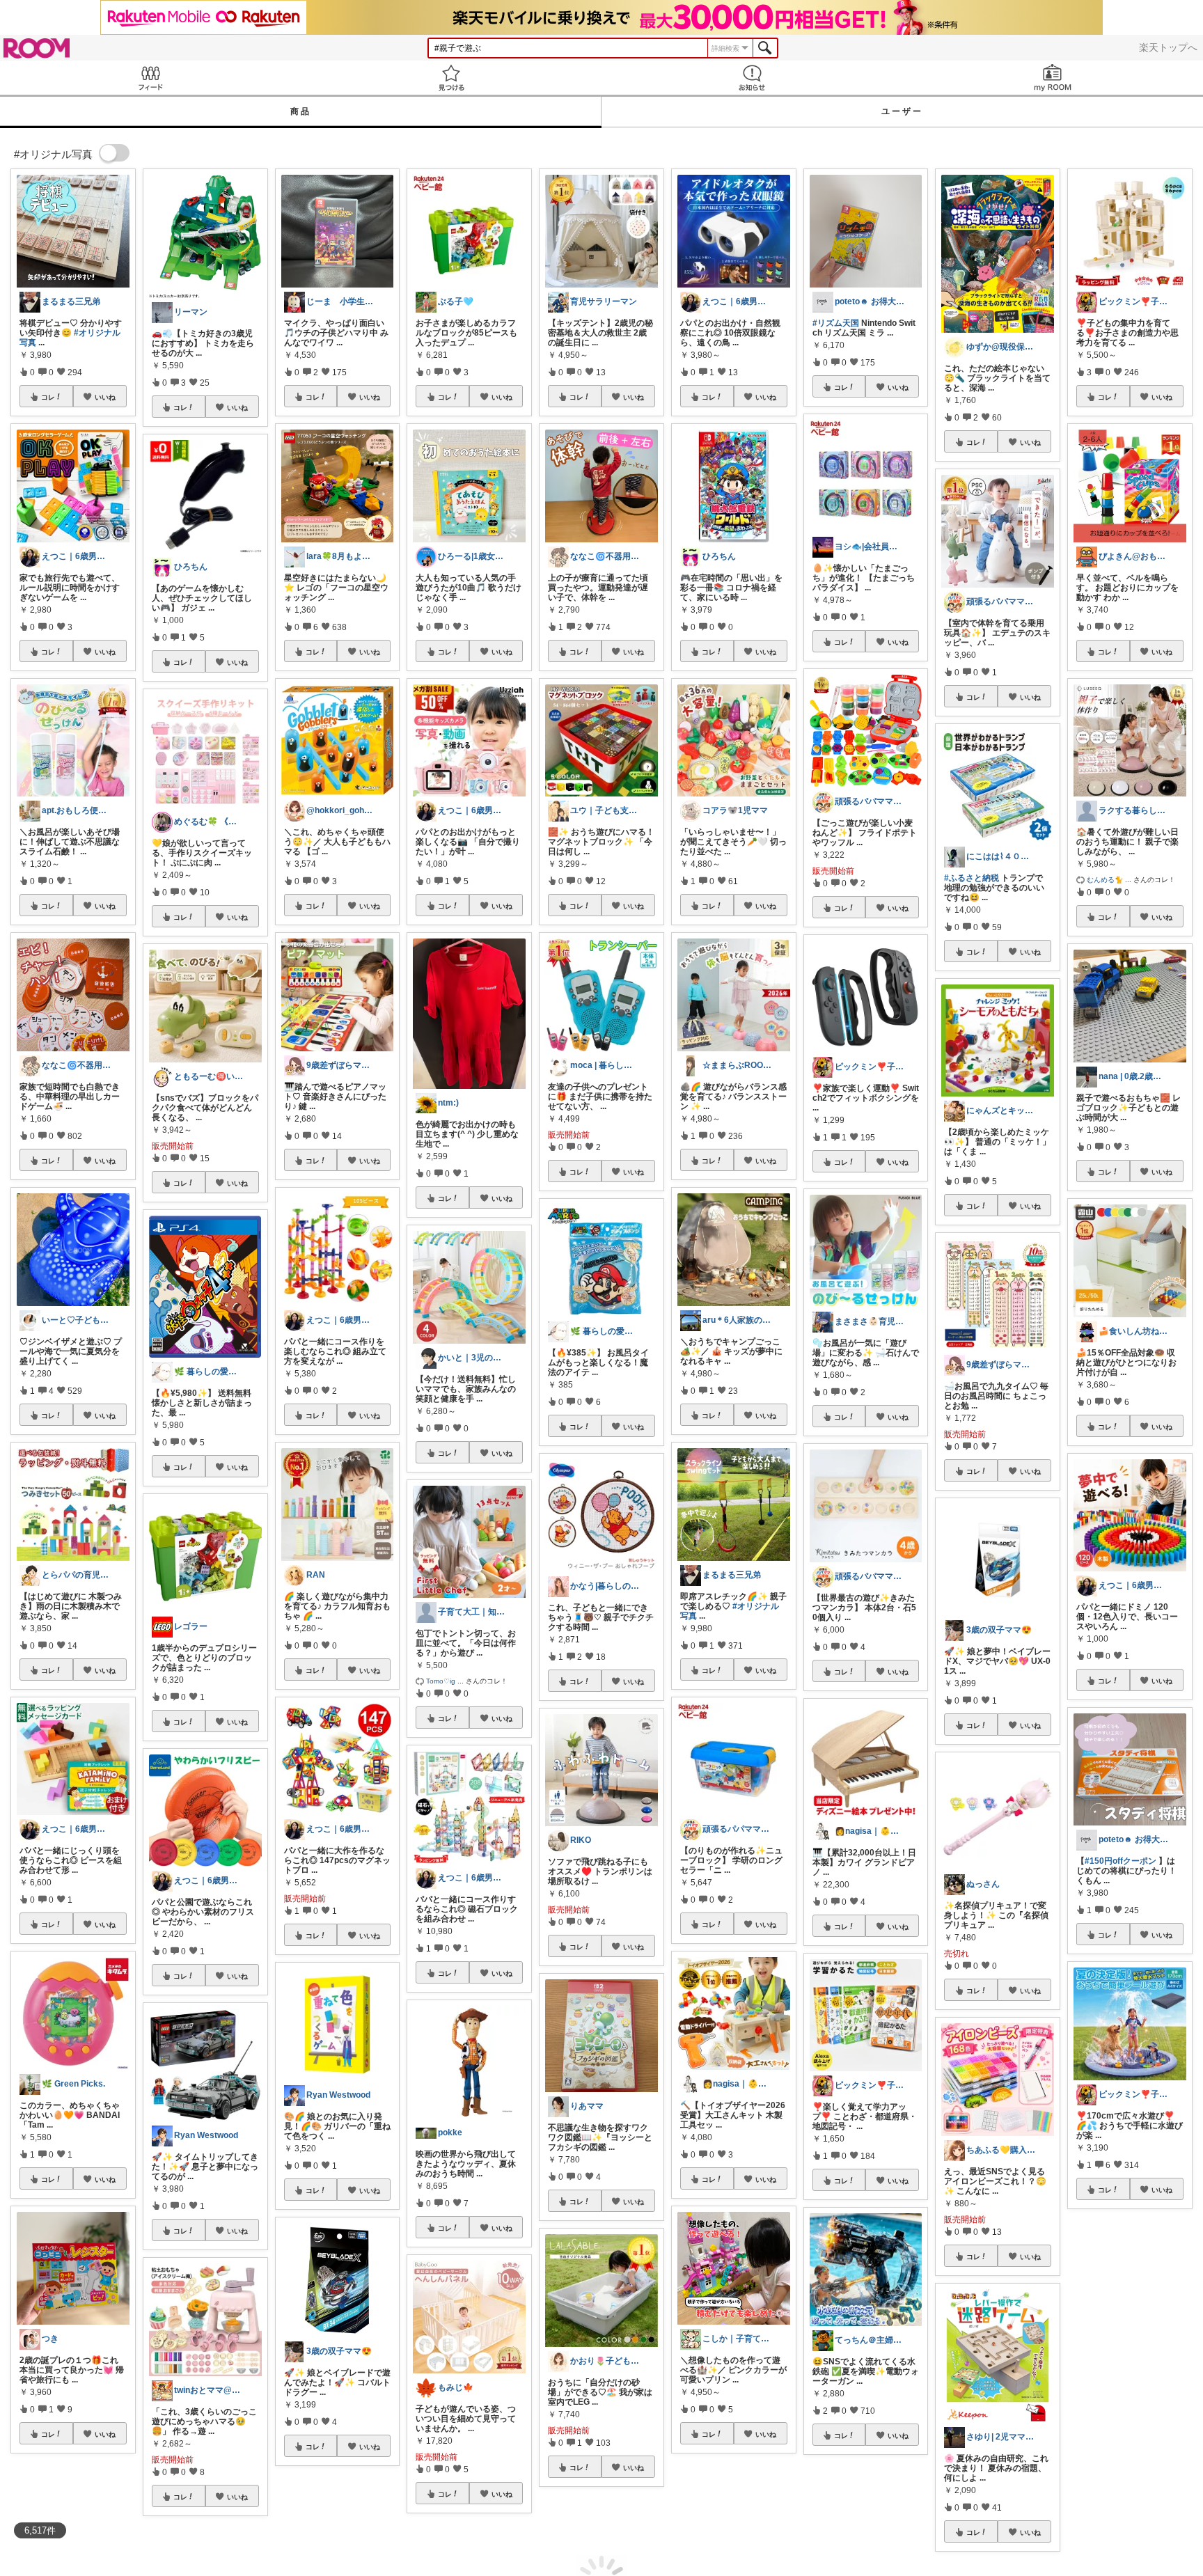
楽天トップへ (1168, 47)
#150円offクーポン (1121, 1861)
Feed (150, 78)
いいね (105, 397)
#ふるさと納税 (972, 878)
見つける (451, 78)
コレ (48, 397)
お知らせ (752, 78)
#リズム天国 (836, 323)
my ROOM (1053, 78)
